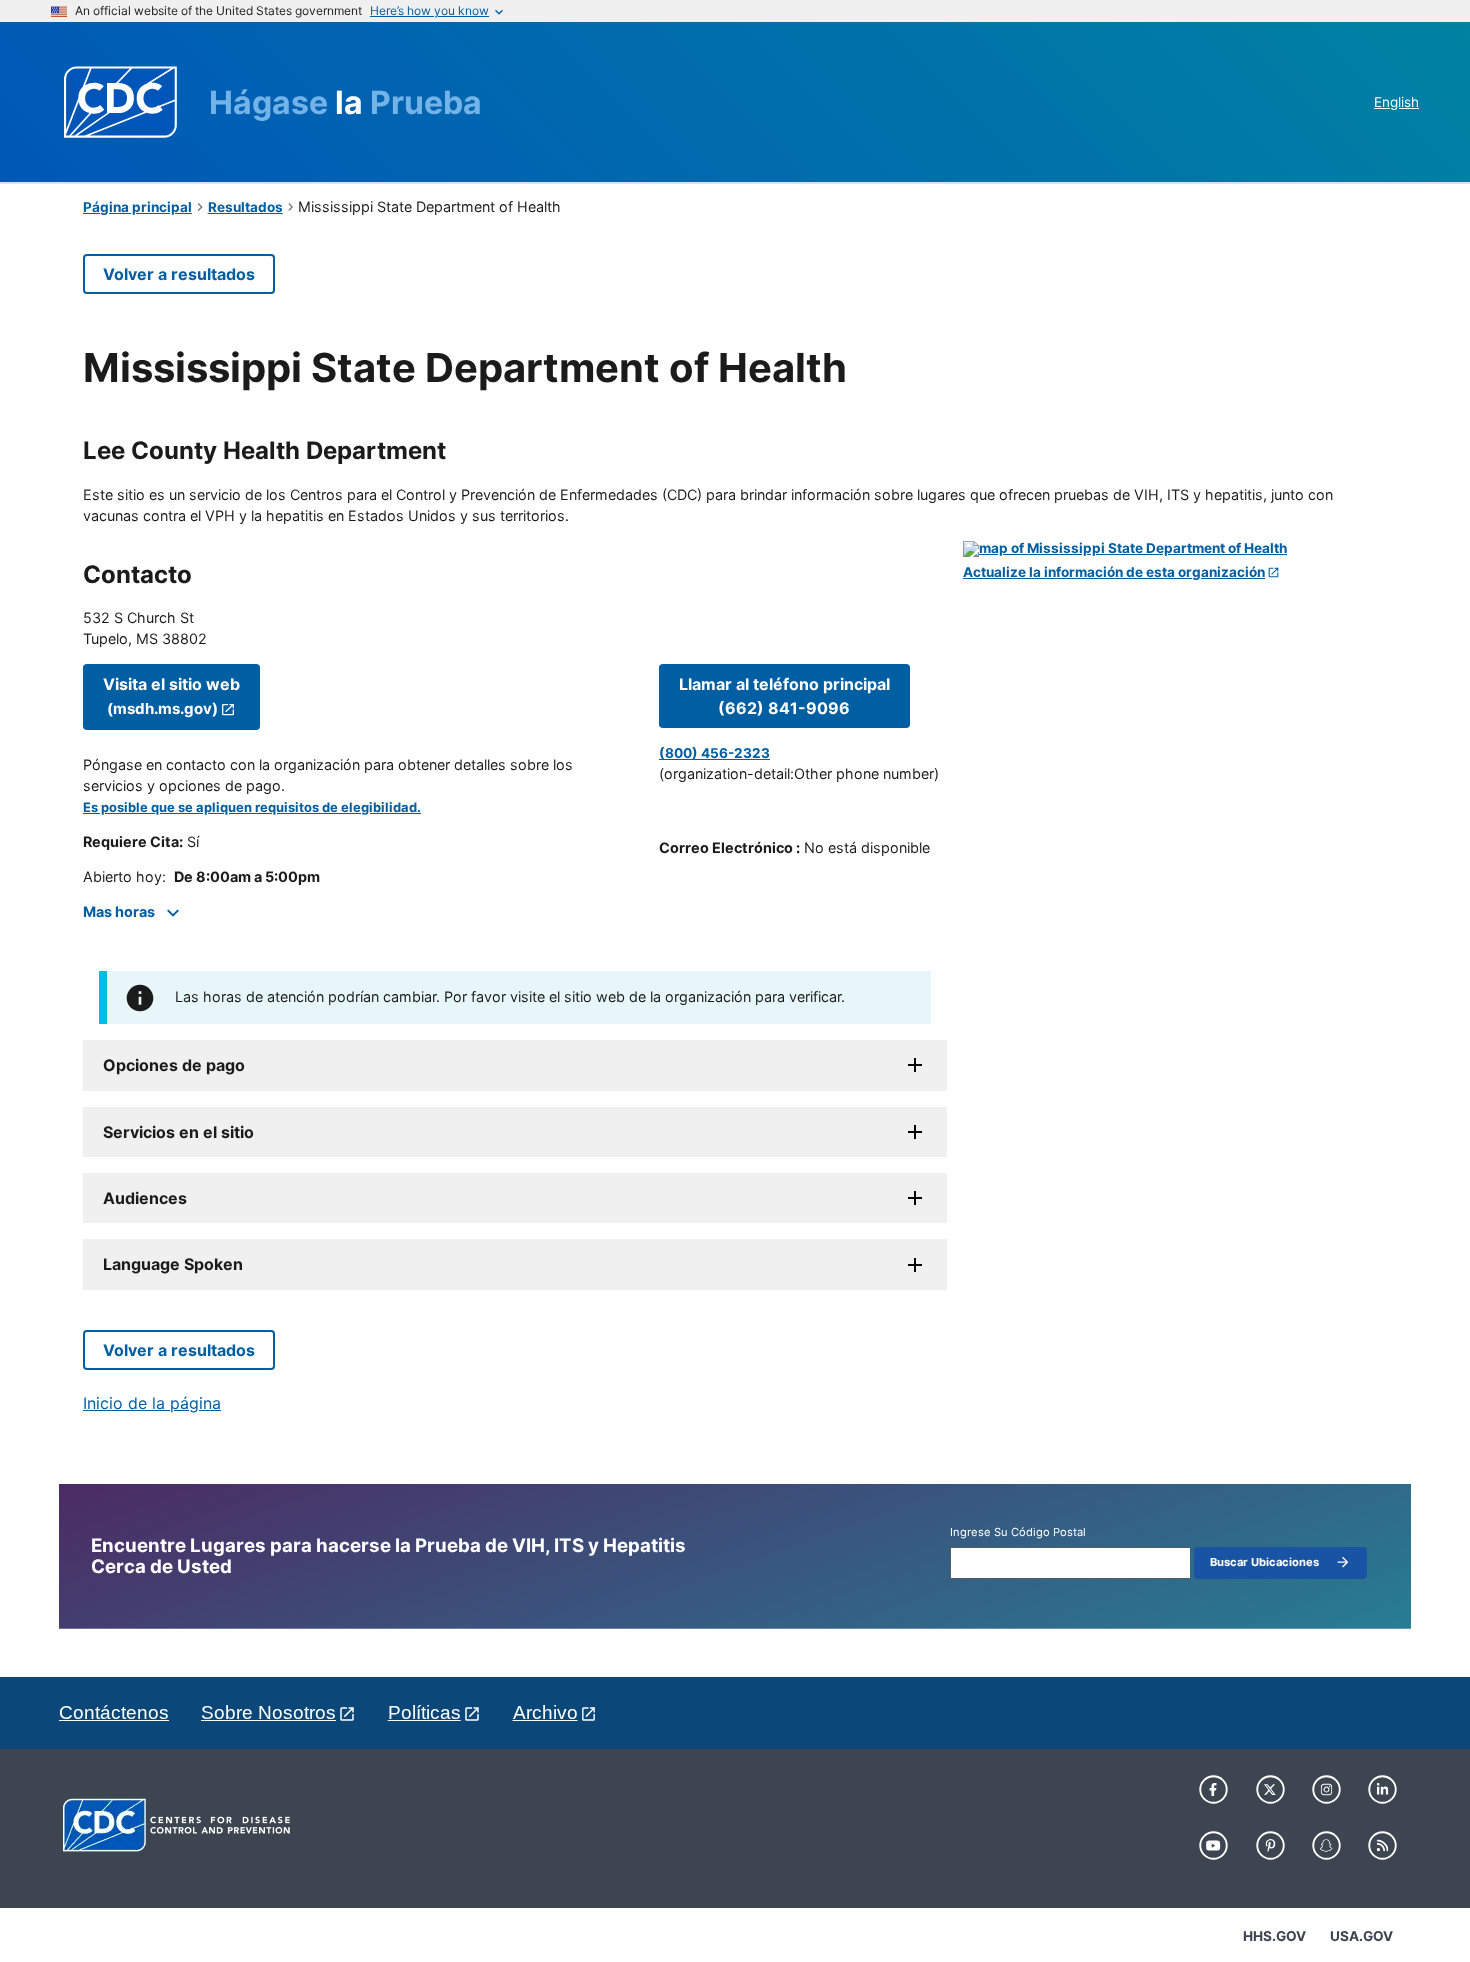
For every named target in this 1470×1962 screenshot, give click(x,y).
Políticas (424, 1712)
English (1396, 102)
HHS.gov (1274, 1936)
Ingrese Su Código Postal (1018, 1532)
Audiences (145, 1198)
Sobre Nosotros (268, 1712)
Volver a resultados (179, 274)
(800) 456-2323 (714, 753)
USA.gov (1361, 1936)
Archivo (545, 1712)
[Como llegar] (1175, 549)
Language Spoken (173, 1264)
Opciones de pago (174, 1065)
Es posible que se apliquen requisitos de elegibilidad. (252, 807)
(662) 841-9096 (784, 696)
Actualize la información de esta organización (1114, 572)
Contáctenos (114, 1712)
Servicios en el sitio (178, 1132)
